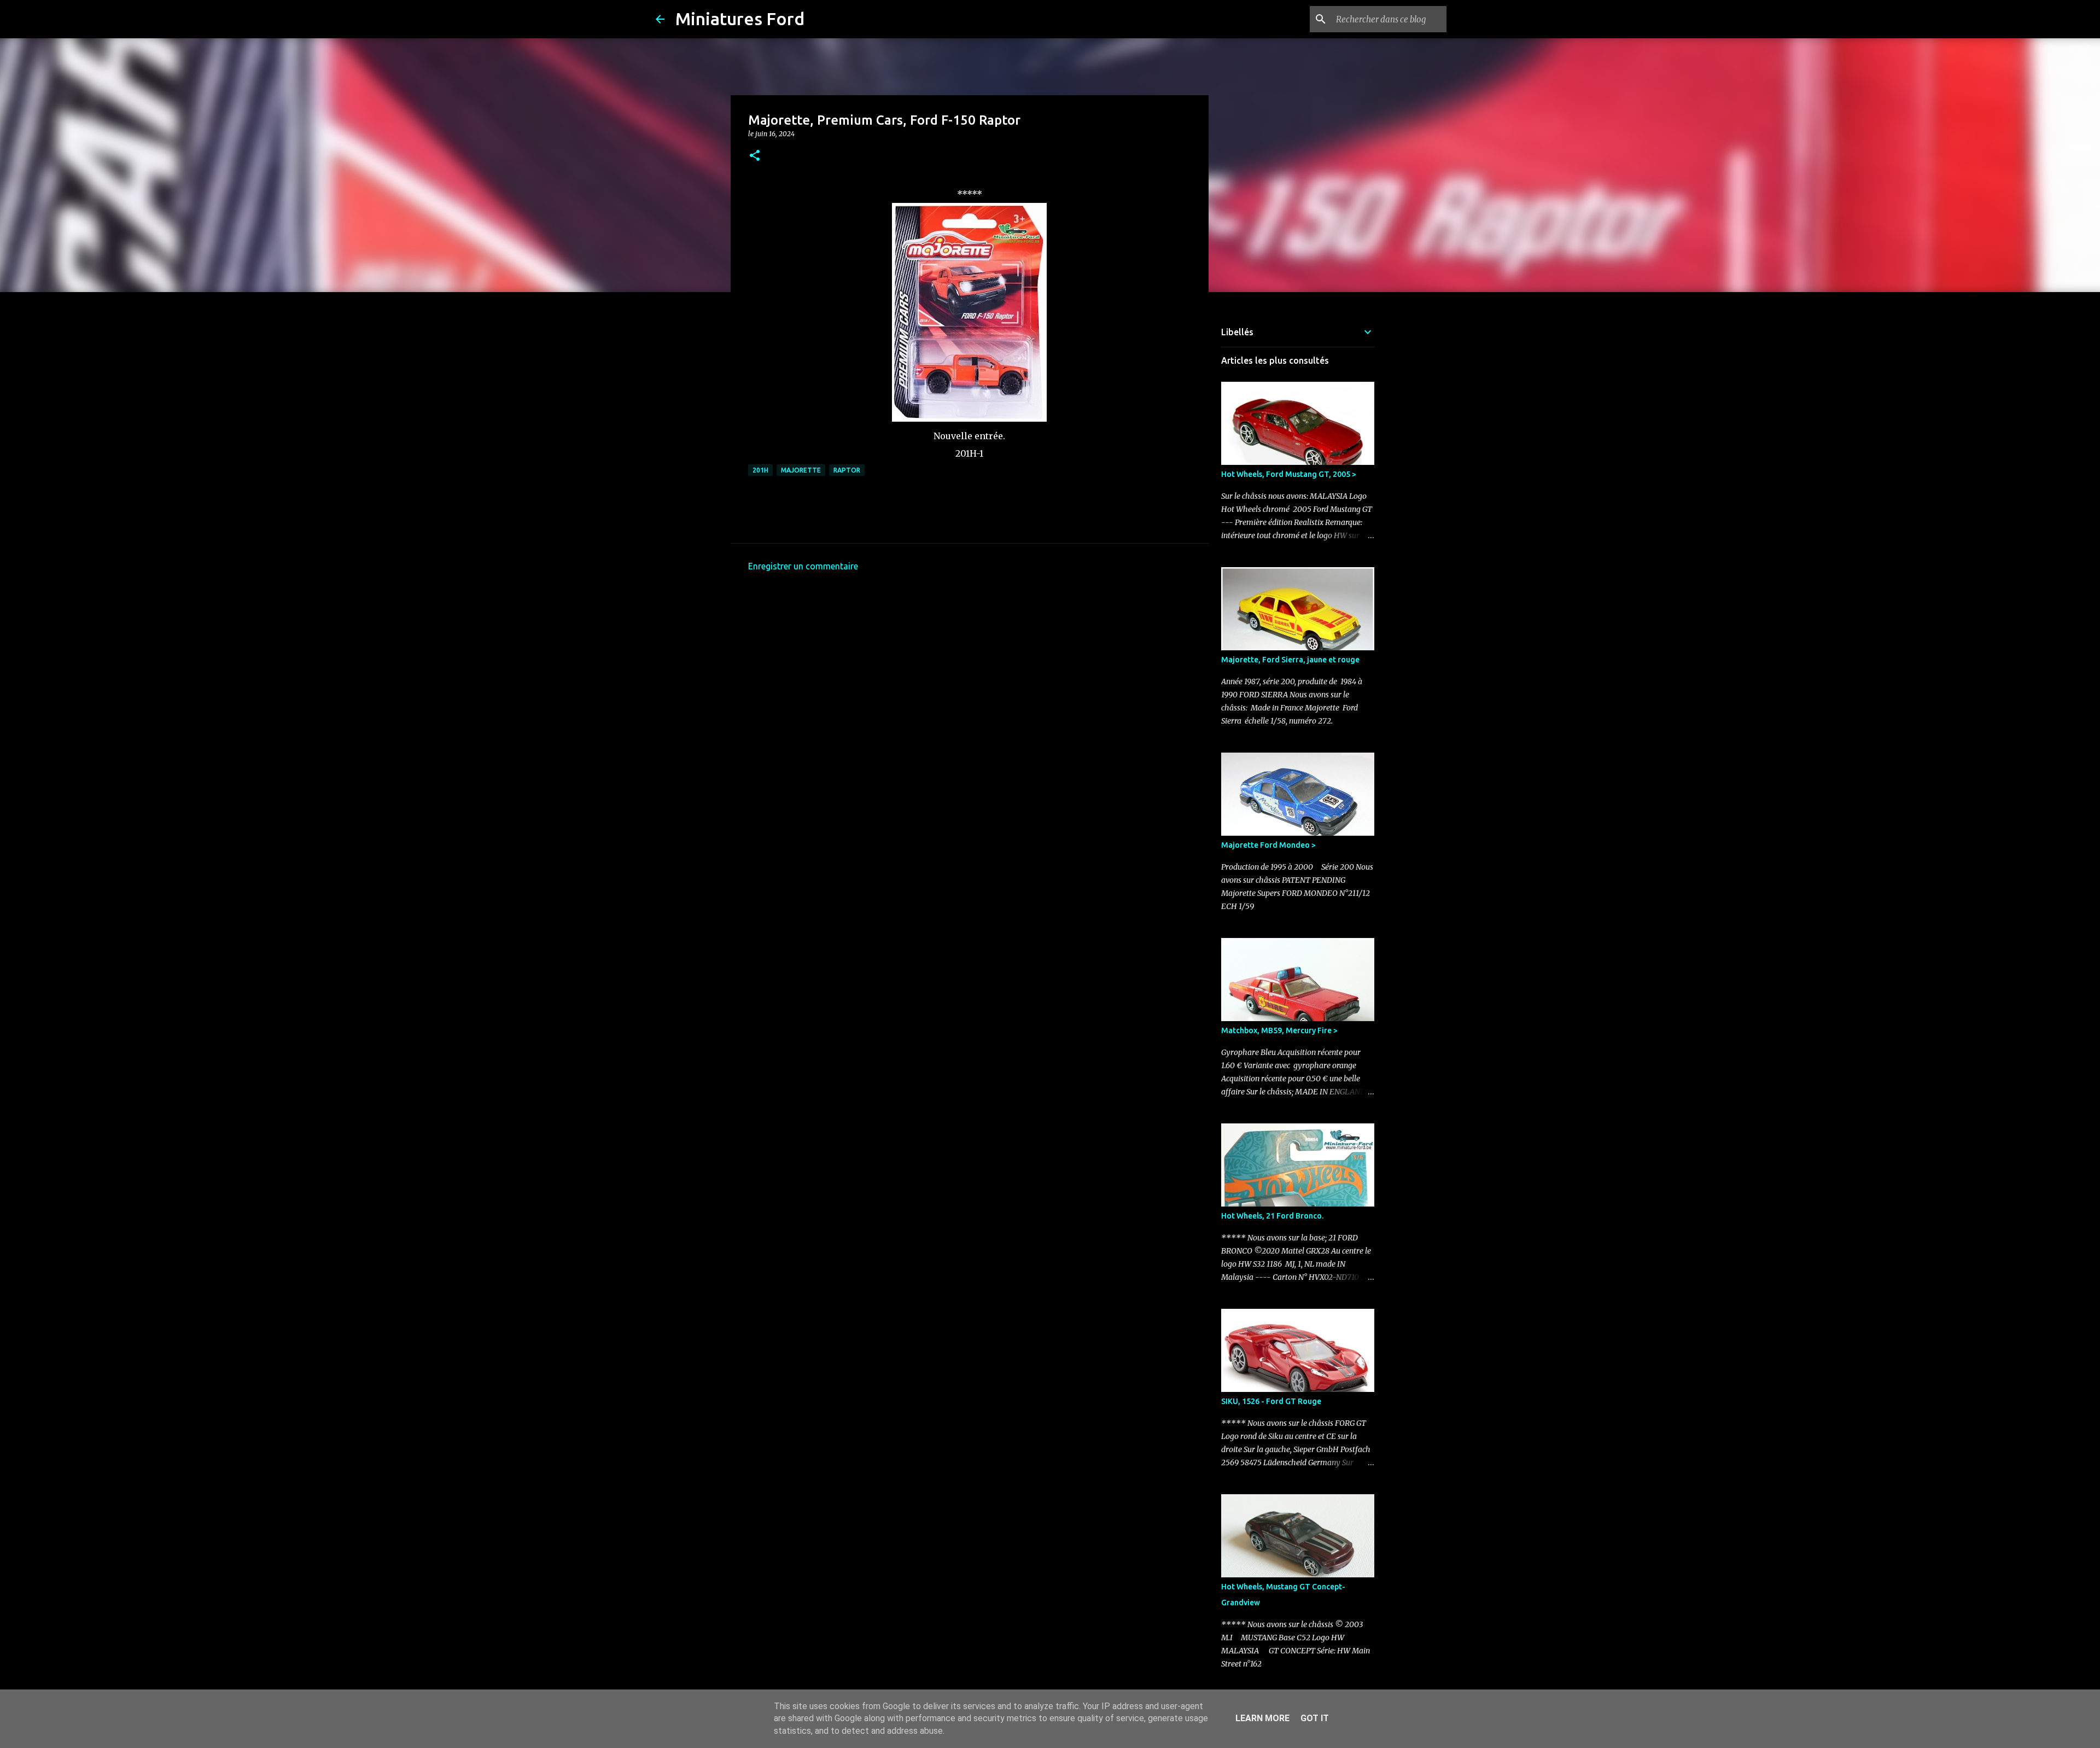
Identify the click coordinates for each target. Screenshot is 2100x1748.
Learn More (1262, 1718)
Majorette (801, 470)
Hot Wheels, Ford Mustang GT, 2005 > (1289, 474)
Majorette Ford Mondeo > (1268, 845)
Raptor (847, 470)
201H (760, 470)
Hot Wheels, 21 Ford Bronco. (1272, 1216)
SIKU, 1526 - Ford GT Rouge (1271, 1401)
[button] (755, 156)
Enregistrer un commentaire (803, 566)
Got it (1315, 1718)
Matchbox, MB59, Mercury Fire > (1279, 1030)
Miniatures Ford (740, 19)
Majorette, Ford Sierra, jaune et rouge (1290, 660)
